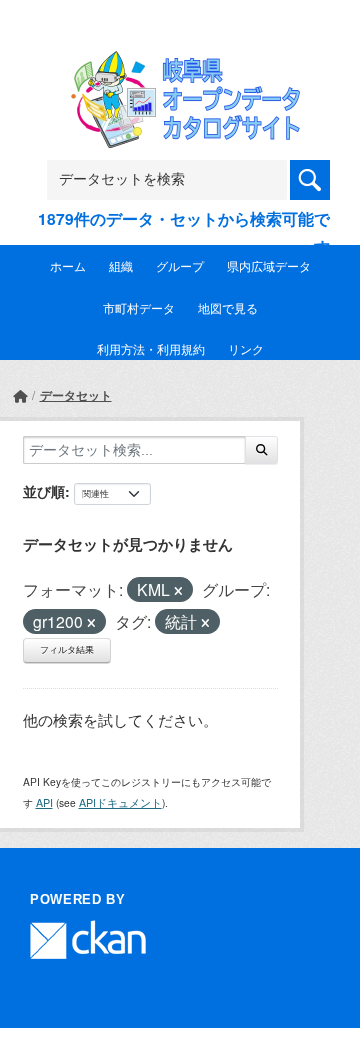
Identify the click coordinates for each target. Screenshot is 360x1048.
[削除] (178, 591)
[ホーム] (20, 395)
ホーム (68, 265)
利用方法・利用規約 (151, 348)
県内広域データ (269, 265)
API (44, 802)
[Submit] (261, 450)
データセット (76, 395)
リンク (246, 348)
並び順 (44, 491)
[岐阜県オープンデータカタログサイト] (180, 63)
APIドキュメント (120, 802)
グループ (180, 265)
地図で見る (228, 307)
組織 (121, 265)
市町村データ (139, 307)
